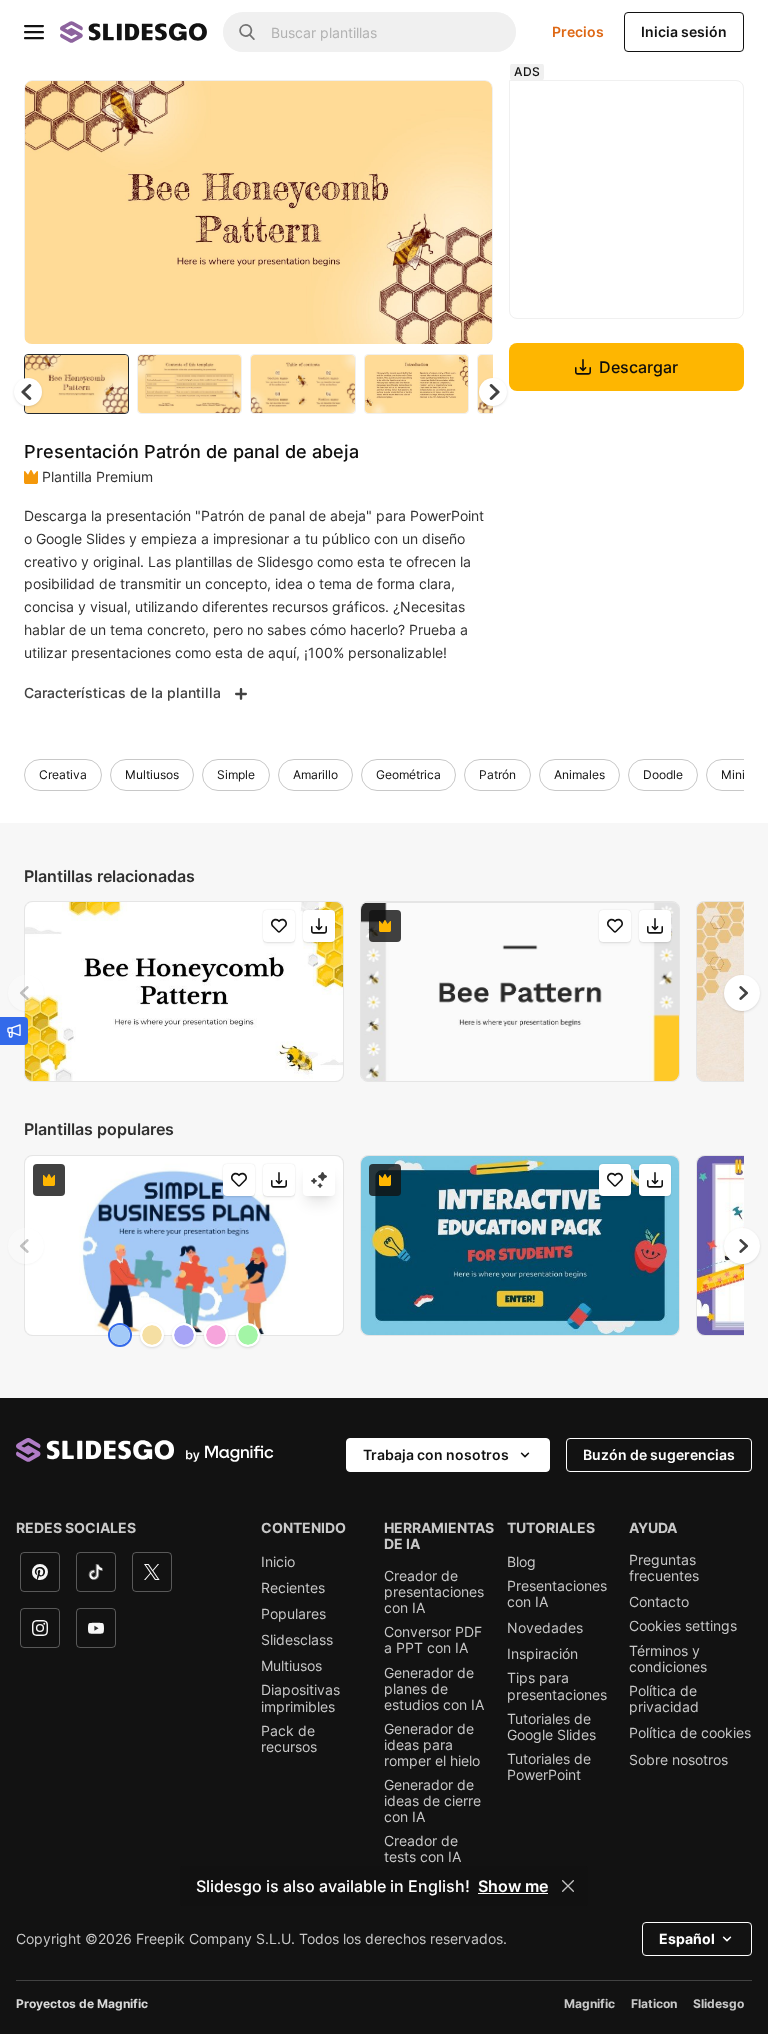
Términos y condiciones (668, 1659)
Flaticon (654, 2003)
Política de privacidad (664, 1699)
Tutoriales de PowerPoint (549, 1767)
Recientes (293, 1588)
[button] (493, 392)
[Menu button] (34, 32)
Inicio (278, 1562)
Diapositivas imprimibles (300, 1698)
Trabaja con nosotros (436, 1454)
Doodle (663, 774)
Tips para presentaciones (557, 1686)
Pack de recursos (289, 1739)
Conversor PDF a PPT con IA (433, 1640)
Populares (293, 1614)
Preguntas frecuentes (664, 1568)
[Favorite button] (407, 112)
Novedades (545, 1628)
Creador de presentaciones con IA (434, 1592)
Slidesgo (718, 2003)
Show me (513, 1886)
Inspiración (542, 1654)
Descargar (638, 367)
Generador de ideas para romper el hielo (432, 1745)
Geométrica (408, 774)
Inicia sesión (684, 31)
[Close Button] (568, 1886)
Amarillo (315, 774)
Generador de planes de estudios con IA (434, 1689)
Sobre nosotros (678, 1760)
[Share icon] (459, 112)
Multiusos (152, 774)
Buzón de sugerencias (659, 1454)
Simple (236, 774)
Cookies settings (683, 1626)
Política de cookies (690, 1733)
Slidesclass (297, 1640)
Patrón (497, 774)
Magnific (589, 2003)
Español (687, 1938)
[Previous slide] (26, 993)
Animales (579, 774)
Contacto (659, 1602)
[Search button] (247, 32)
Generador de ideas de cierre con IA (432, 1801)
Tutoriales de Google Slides (551, 1727)
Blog (521, 1562)
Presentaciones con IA (557, 1594)
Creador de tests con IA (422, 1849)
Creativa (63, 774)
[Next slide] (463, 212)
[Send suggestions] (14, 1031)
